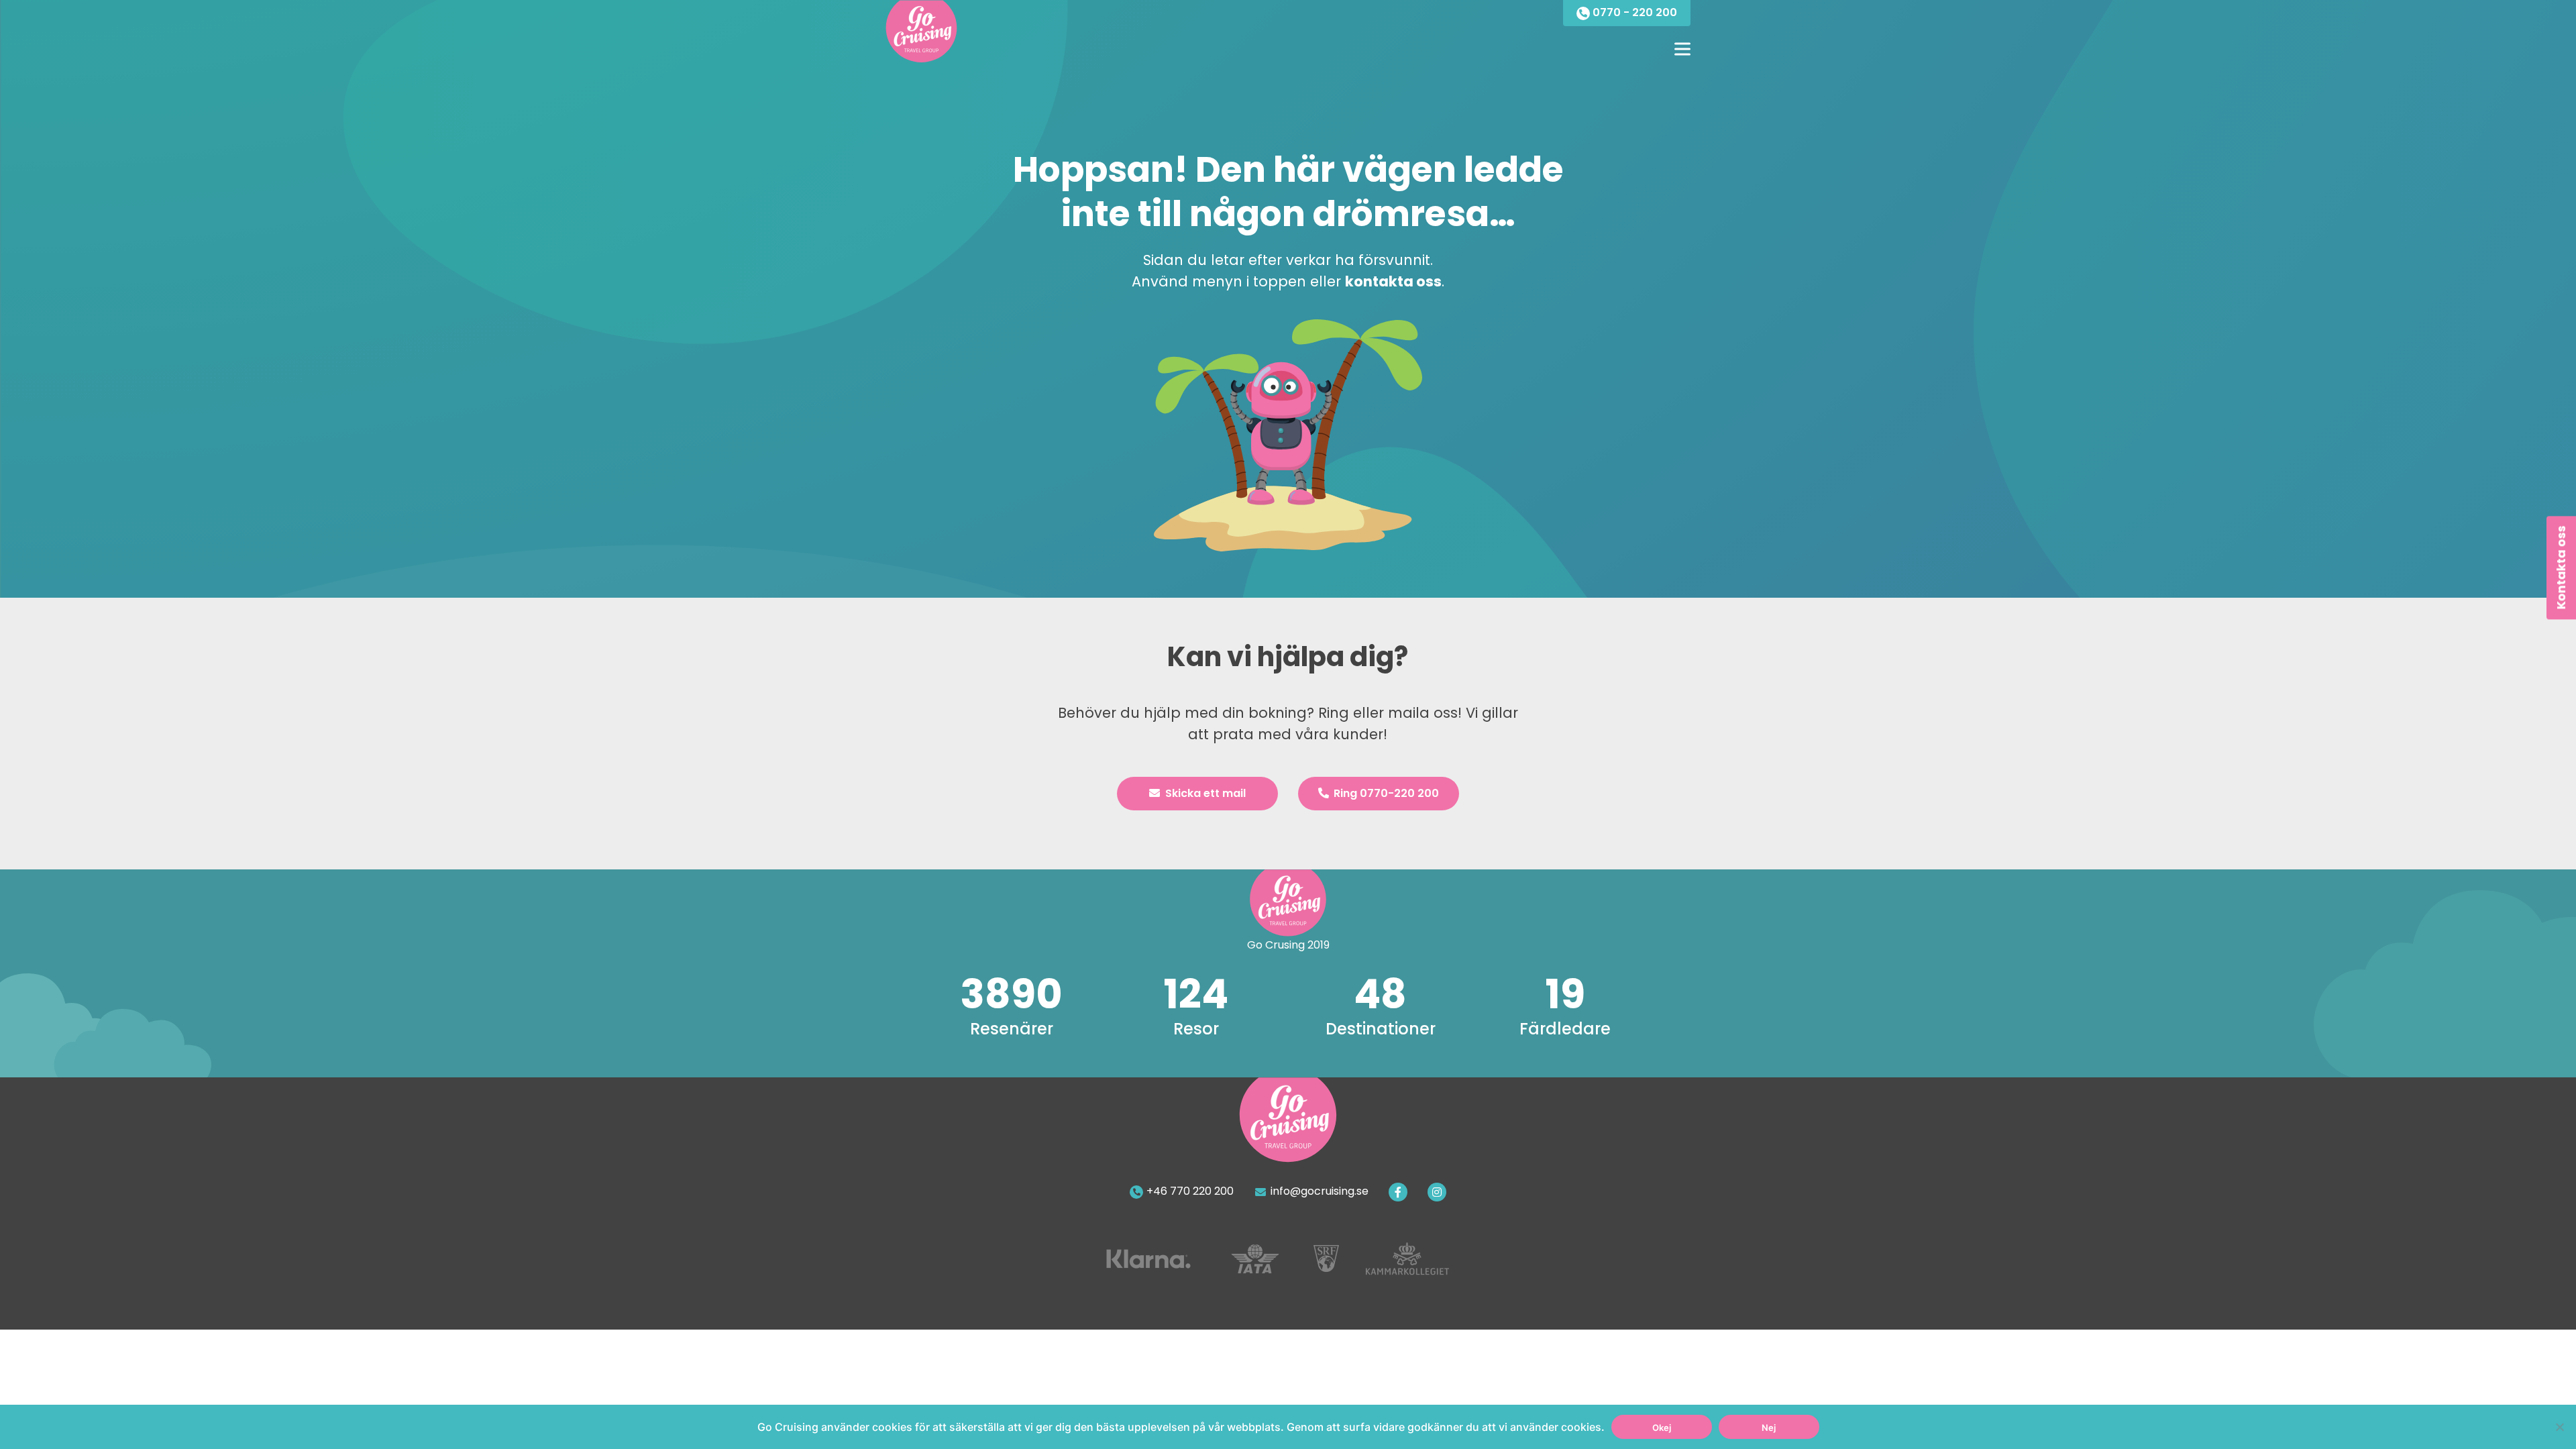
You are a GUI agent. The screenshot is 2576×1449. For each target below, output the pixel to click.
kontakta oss (1393, 281)
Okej (1662, 1428)
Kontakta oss (2561, 568)
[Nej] (2559, 1427)
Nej (1769, 1428)
